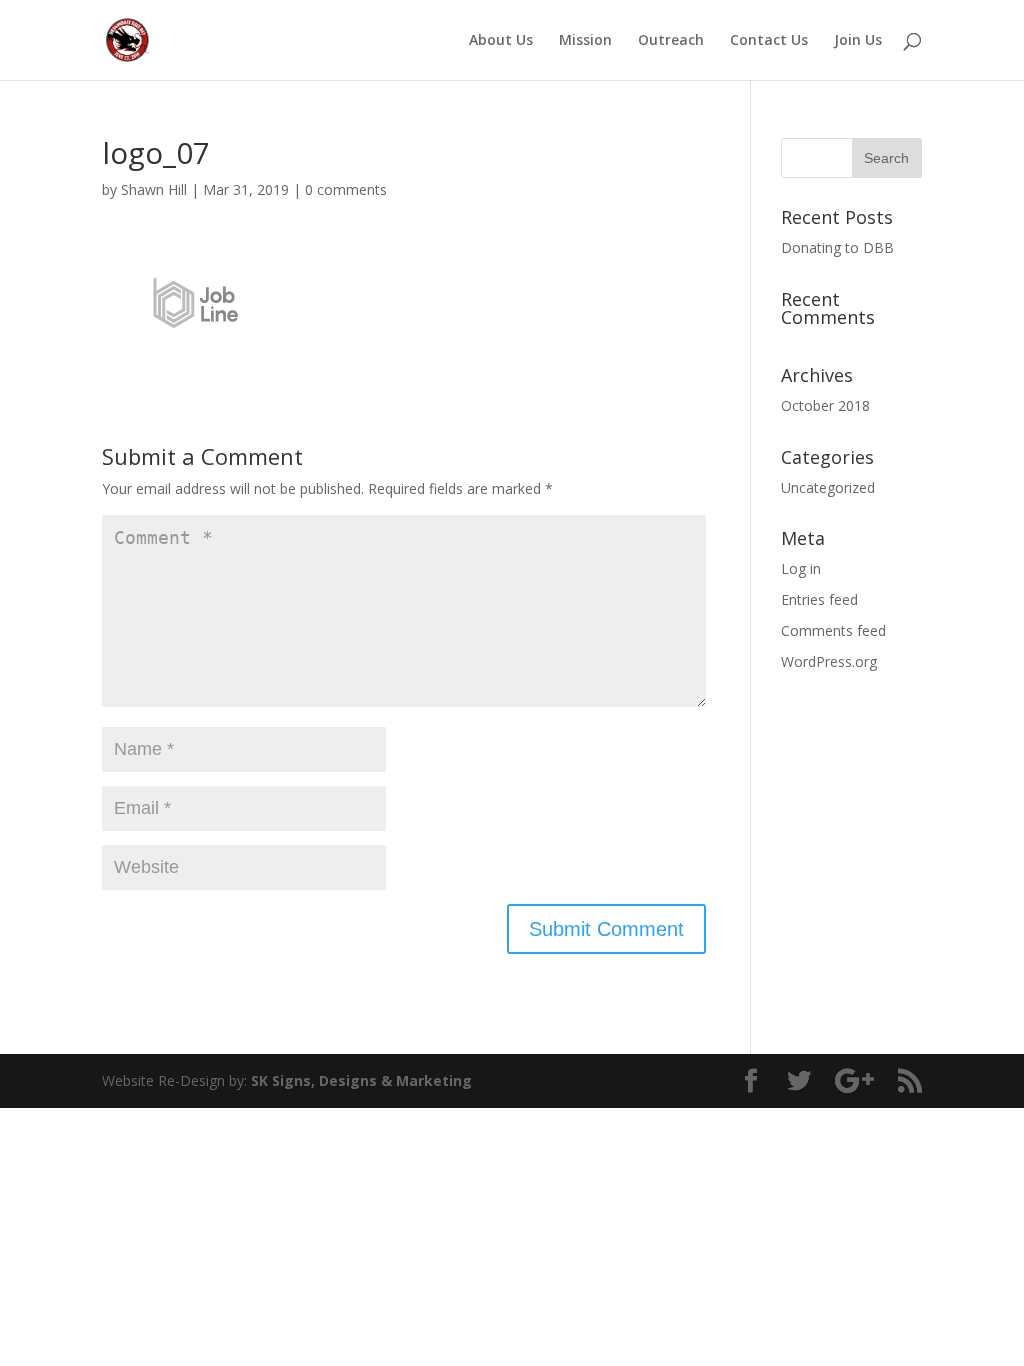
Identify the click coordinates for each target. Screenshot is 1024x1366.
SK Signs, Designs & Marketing (361, 1080)
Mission (585, 41)
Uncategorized (828, 487)
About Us (501, 41)
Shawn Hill (154, 189)
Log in (801, 568)
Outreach (671, 41)
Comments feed (833, 630)
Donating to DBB (837, 247)
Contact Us (769, 41)
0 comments (346, 189)
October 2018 (825, 405)
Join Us (858, 41)
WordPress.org (829, 661)
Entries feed (819, 599)
